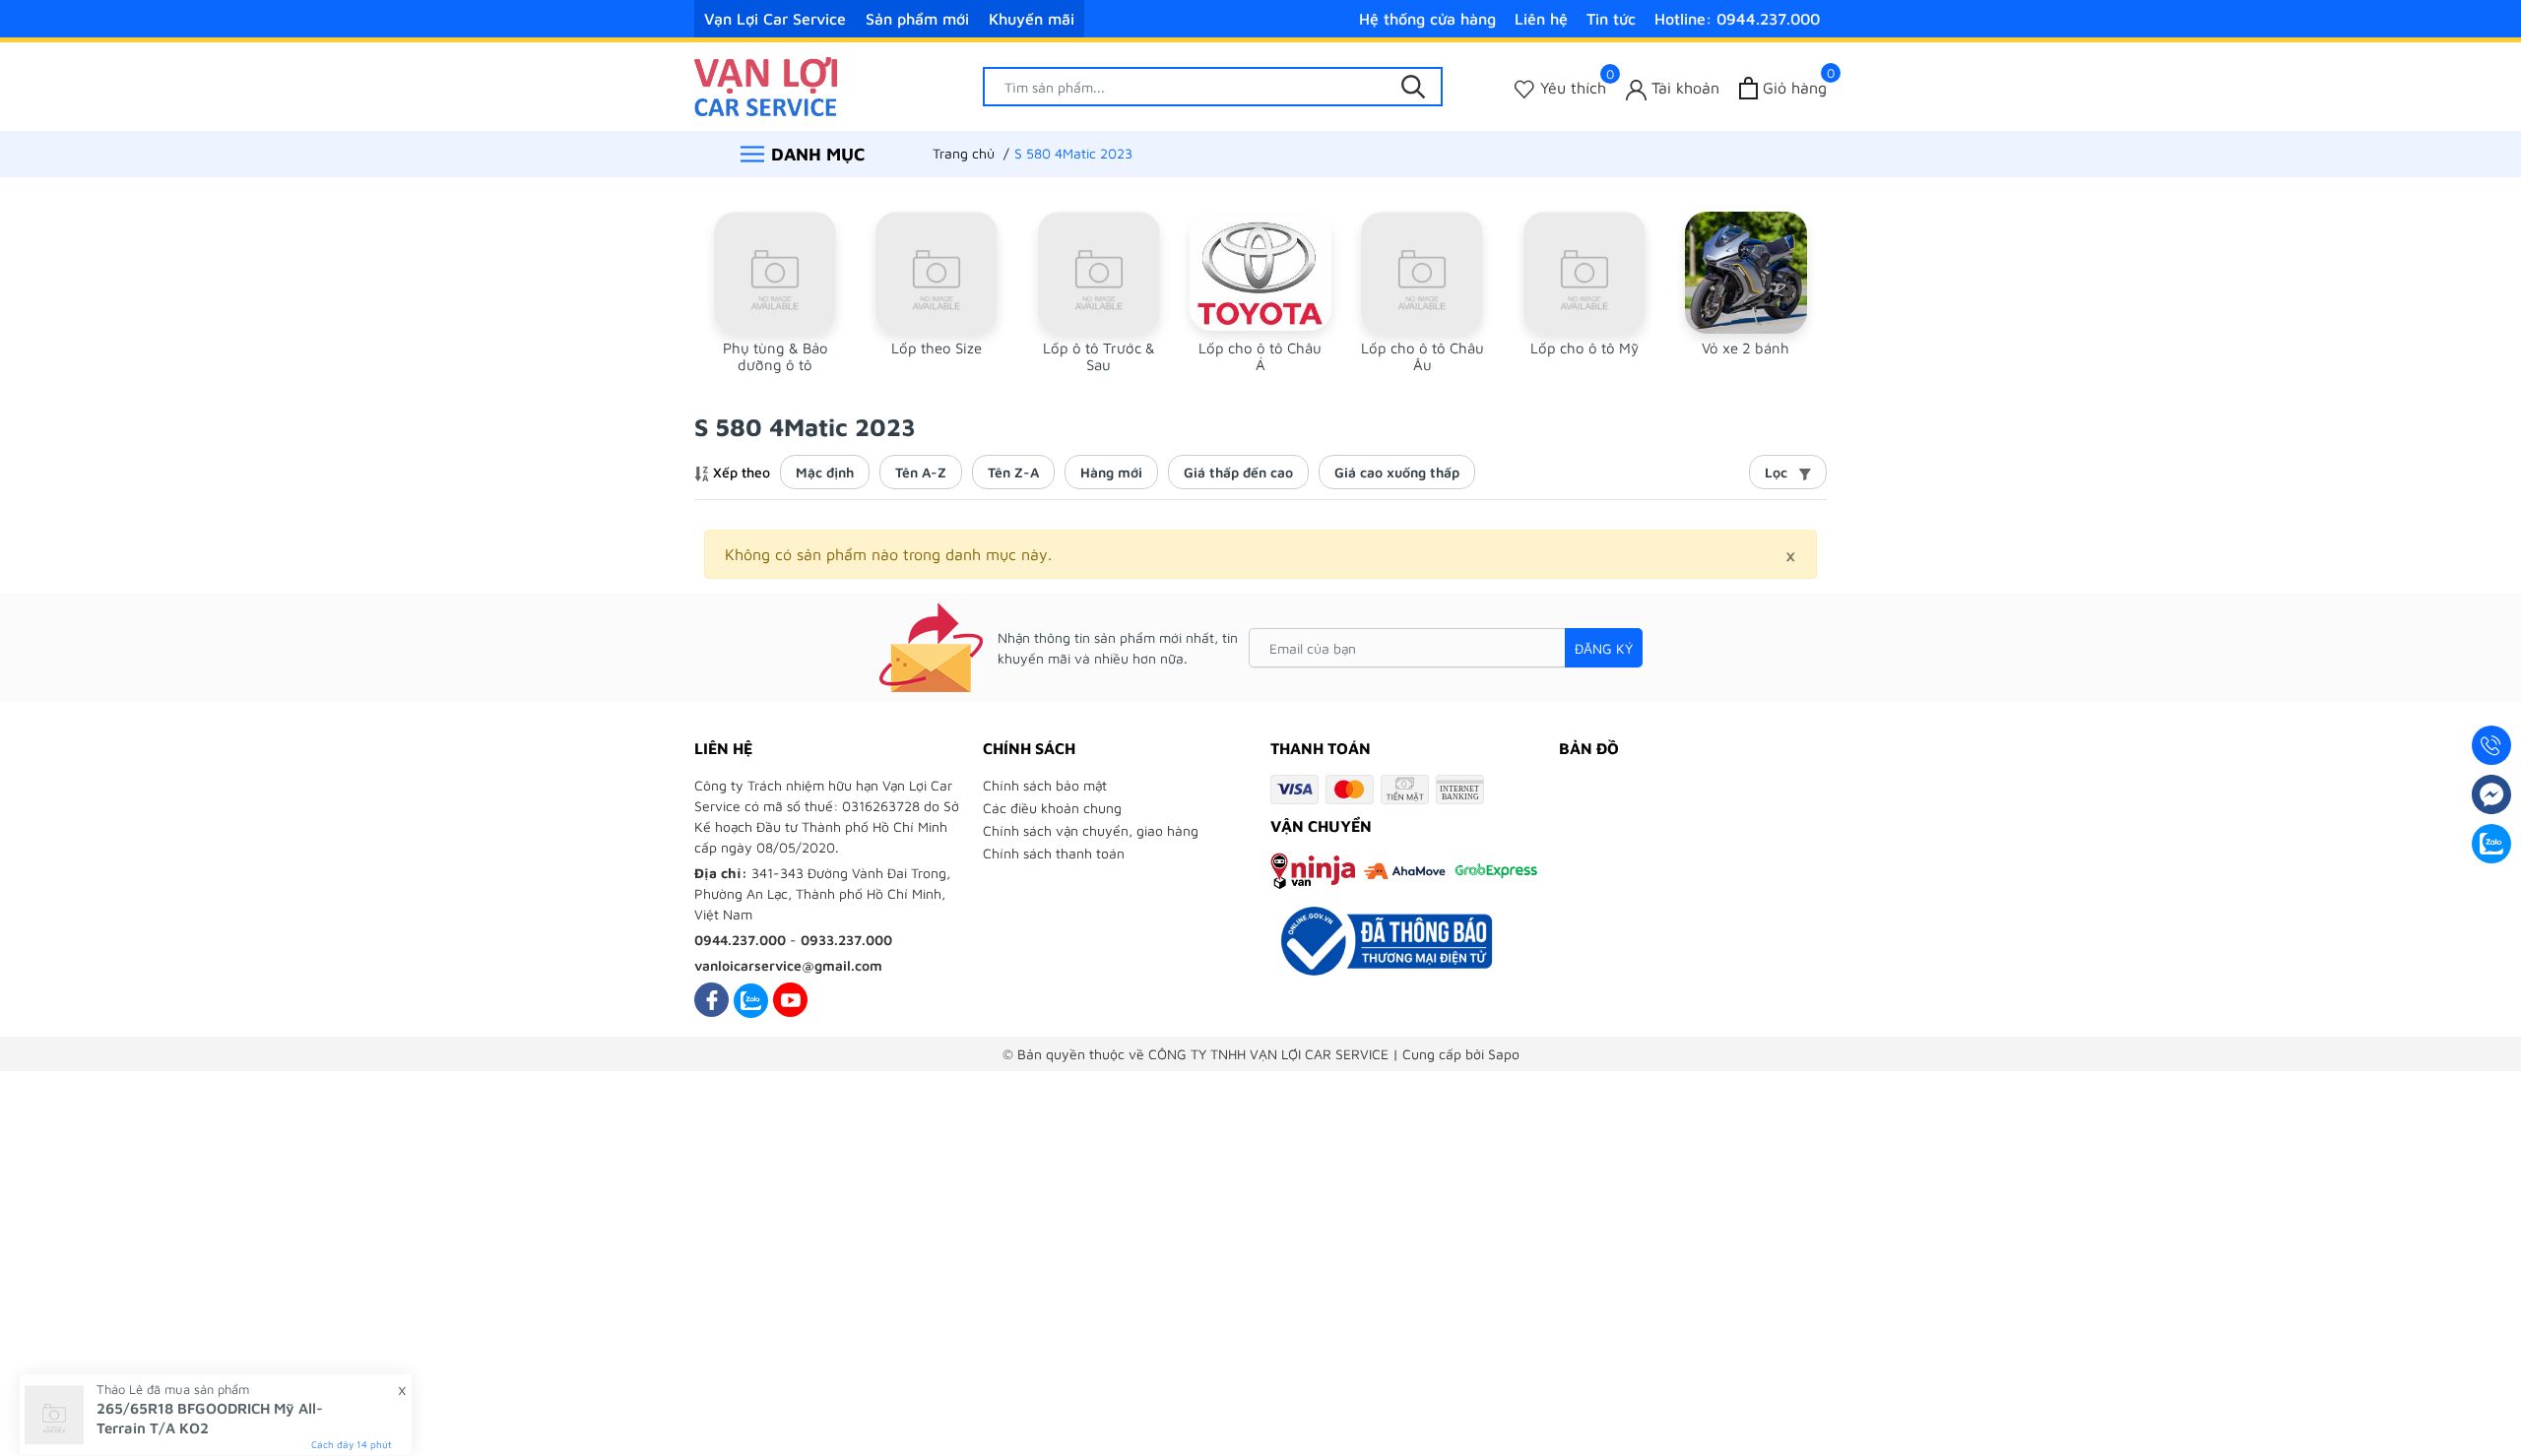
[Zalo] (751, 1000)
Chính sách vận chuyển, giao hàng (1091, 830)
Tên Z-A (1013, 472)
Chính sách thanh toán (1054, 853)
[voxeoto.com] (766, 85)
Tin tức (1611, 19)
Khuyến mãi (1032, 19)
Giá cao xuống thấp (1397, 472)
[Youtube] (790, 1000)
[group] (775, 292)
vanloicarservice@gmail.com (788, 965)
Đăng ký (1604, 648)
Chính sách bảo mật (1045, 785)
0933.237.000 (846, 940)
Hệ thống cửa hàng (1427, 19)
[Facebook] (711, 1000)
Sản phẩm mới (917, 19)
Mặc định (825, 472)
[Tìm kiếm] (1413, 87)
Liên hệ (1541, 19)
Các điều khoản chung (1052, 808)
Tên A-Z (921, 472)
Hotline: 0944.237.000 (1737, 19)
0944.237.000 (740, 940)
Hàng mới (1111, 472)
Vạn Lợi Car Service (775, 19)
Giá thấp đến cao (1238, 472)
